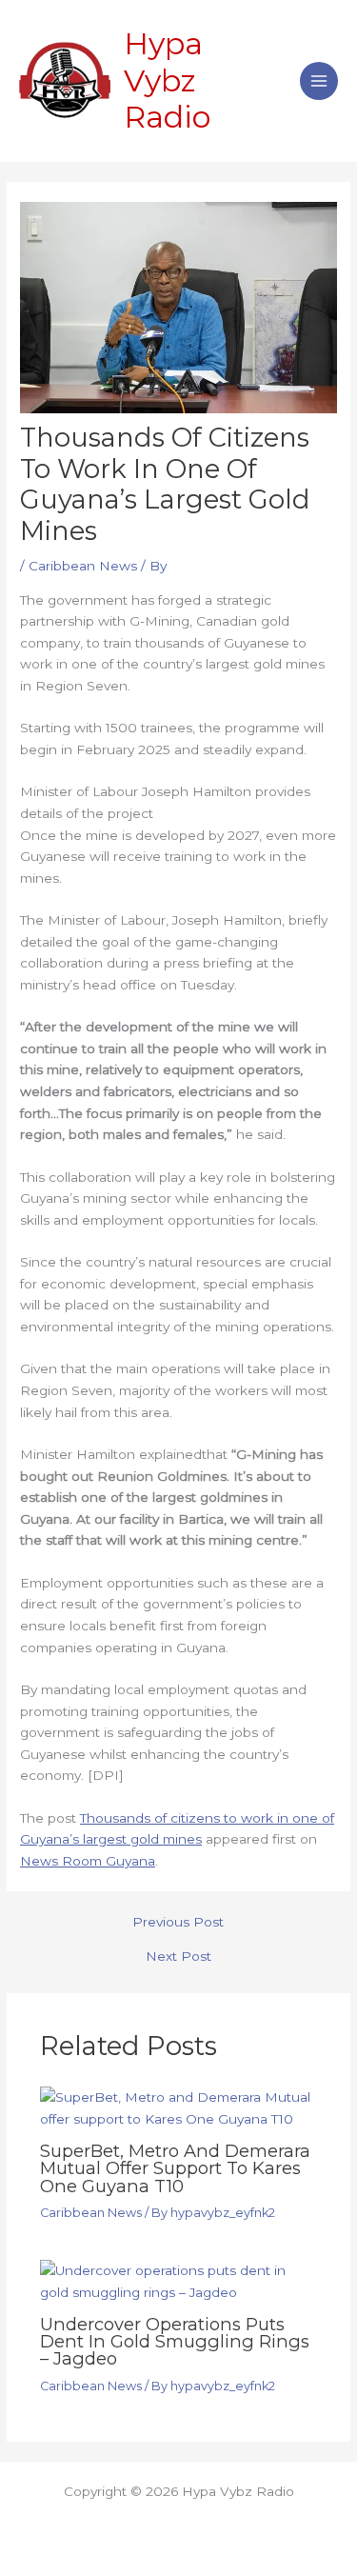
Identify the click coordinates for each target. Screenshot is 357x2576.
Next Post (178, 1957)
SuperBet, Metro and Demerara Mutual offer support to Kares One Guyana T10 (175, 2168)
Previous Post (178, 1923)
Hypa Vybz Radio (167, 80)
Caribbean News (83, 566)
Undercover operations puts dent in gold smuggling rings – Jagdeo (175, 2341)
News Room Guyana (88, 1861)
